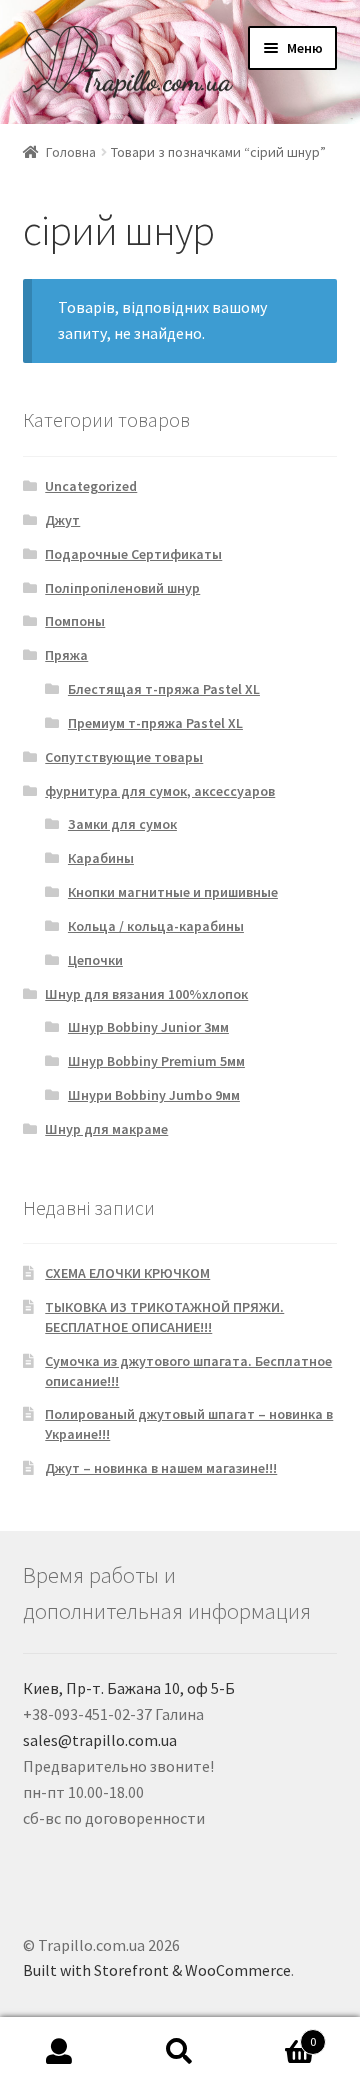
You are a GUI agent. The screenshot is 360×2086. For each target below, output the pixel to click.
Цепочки (95, 960)
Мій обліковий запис (60, 2052)
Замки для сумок (122, 824)
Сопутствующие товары (124, 757)
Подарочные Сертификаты (133, 554)
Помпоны (75, 621)
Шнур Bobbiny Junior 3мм (148, 1027)
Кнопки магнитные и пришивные (173, 892)
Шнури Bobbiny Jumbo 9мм (154, 1095)
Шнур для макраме (106, 1129)
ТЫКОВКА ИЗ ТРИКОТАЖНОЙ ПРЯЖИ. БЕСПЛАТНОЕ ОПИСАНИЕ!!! (164, 1317)
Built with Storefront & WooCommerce (157, 1970)
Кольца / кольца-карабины (156, 926)
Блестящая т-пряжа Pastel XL (164, 689)
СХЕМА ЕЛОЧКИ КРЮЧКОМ (127, 1273)
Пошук (180, 2052)
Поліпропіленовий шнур (122, 588)
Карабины (101, 858)
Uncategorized (91, 486)
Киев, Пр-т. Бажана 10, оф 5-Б (129, 1688)
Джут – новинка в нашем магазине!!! (161, 1468)
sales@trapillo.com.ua (100, 1740)
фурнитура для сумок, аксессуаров (160, 791)
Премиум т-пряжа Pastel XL (155, 723)
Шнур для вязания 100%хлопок (146, 994)
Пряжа (66, 655)
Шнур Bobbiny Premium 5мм (156, 1061)
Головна (71, 152)
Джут (62, 520)
